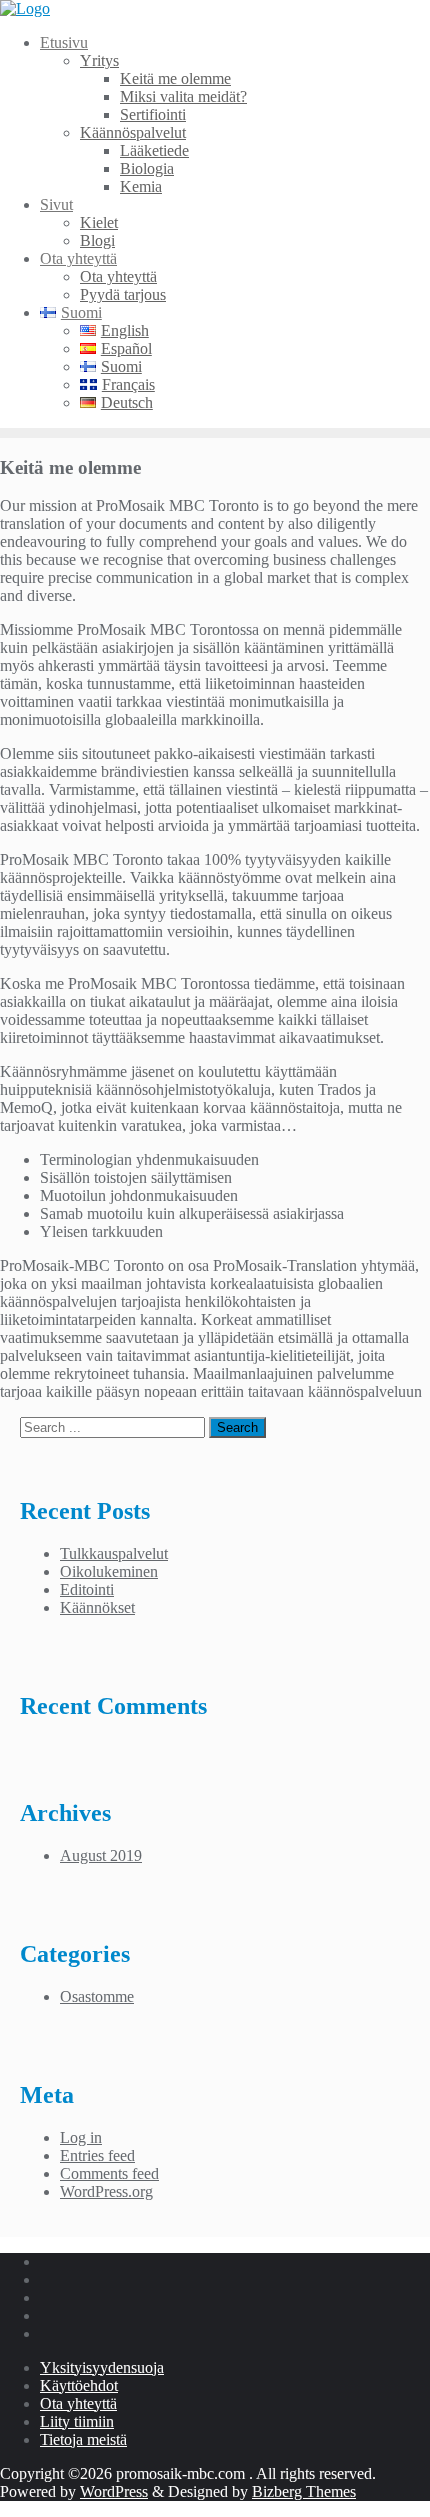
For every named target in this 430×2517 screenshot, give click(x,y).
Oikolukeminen (109, 1571)
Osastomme (97, 1996)
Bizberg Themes (304, 2491)
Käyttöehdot (79, 2385)
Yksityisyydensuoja (102, 2367)
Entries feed (97, 2155)
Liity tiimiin (77, 2421)
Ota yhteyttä (78, 2403)
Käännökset (97, 1607)
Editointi (87, 1589)
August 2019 (101, 1855)
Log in (81, 2137)
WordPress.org (106, 2191)
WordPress (114, 2491)
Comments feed (109, 2173)
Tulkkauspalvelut (114, 1553)
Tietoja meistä (83, 2439)
